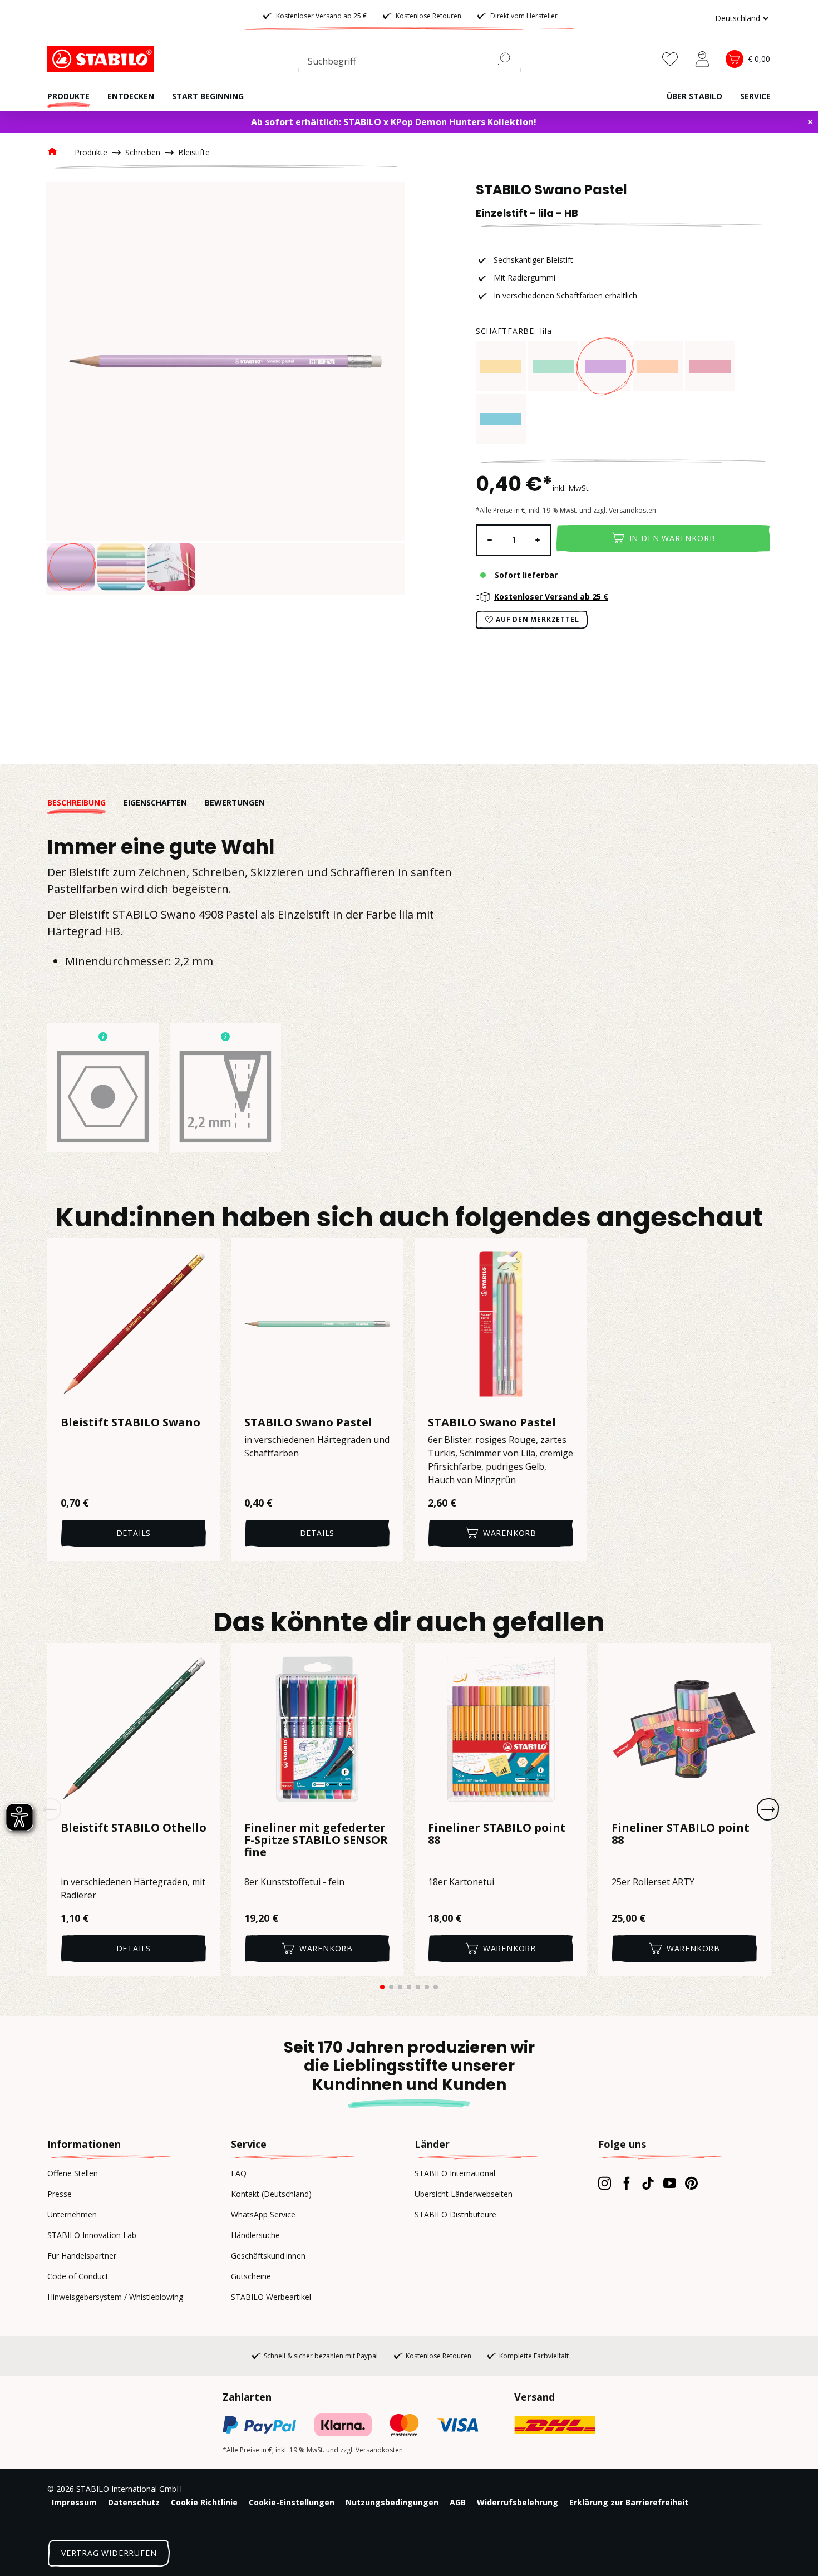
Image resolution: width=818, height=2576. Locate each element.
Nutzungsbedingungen (392, 2502)
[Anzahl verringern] (489, 540)
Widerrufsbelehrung (518, 2502)
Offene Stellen (73, 2173)
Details (134, 1533)
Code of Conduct (78, 2276)
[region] (225, 389)
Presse (60, 2194)
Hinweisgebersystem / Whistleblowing (115, 2297)
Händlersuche (255, 2235)
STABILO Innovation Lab (92, 2235)
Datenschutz (134, 2502)
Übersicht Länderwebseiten (464, 2194)
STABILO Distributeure (455, 2214)
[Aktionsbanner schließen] (810, 122)
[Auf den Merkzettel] (204, 1253)
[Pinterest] (691, 2183)
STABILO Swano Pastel (308, 1422)
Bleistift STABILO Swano (130, 1422)
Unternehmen (72, 2214)
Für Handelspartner (82, 2256)
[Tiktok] (648, 2183)
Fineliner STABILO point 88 (497, 1834)
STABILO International (455, 2173)
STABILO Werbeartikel (271, 2297)
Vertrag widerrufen (109, 2553)
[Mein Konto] (702, 59)
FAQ (239, 2173)
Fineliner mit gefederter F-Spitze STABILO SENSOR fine (316, 1841)
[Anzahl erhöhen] (538, 540)
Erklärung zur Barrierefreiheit (629, 2502)
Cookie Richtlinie (204, 2502)
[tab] (85, 803)
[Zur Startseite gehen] (103, 59)
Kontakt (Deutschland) (271, 2194)
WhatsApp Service (263, 2214)
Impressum (74, 2502)
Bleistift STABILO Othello (134, 1828)
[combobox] (410, 63)
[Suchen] (508, 59)
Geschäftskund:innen (268, 2256)
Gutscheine (251, 2276)
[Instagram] (605, 2183)
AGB (458, 2502)
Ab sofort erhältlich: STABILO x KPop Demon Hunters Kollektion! (394, 122)
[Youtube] (670, 2183)
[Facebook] (626, 2183)
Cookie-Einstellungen (292, 2502)
